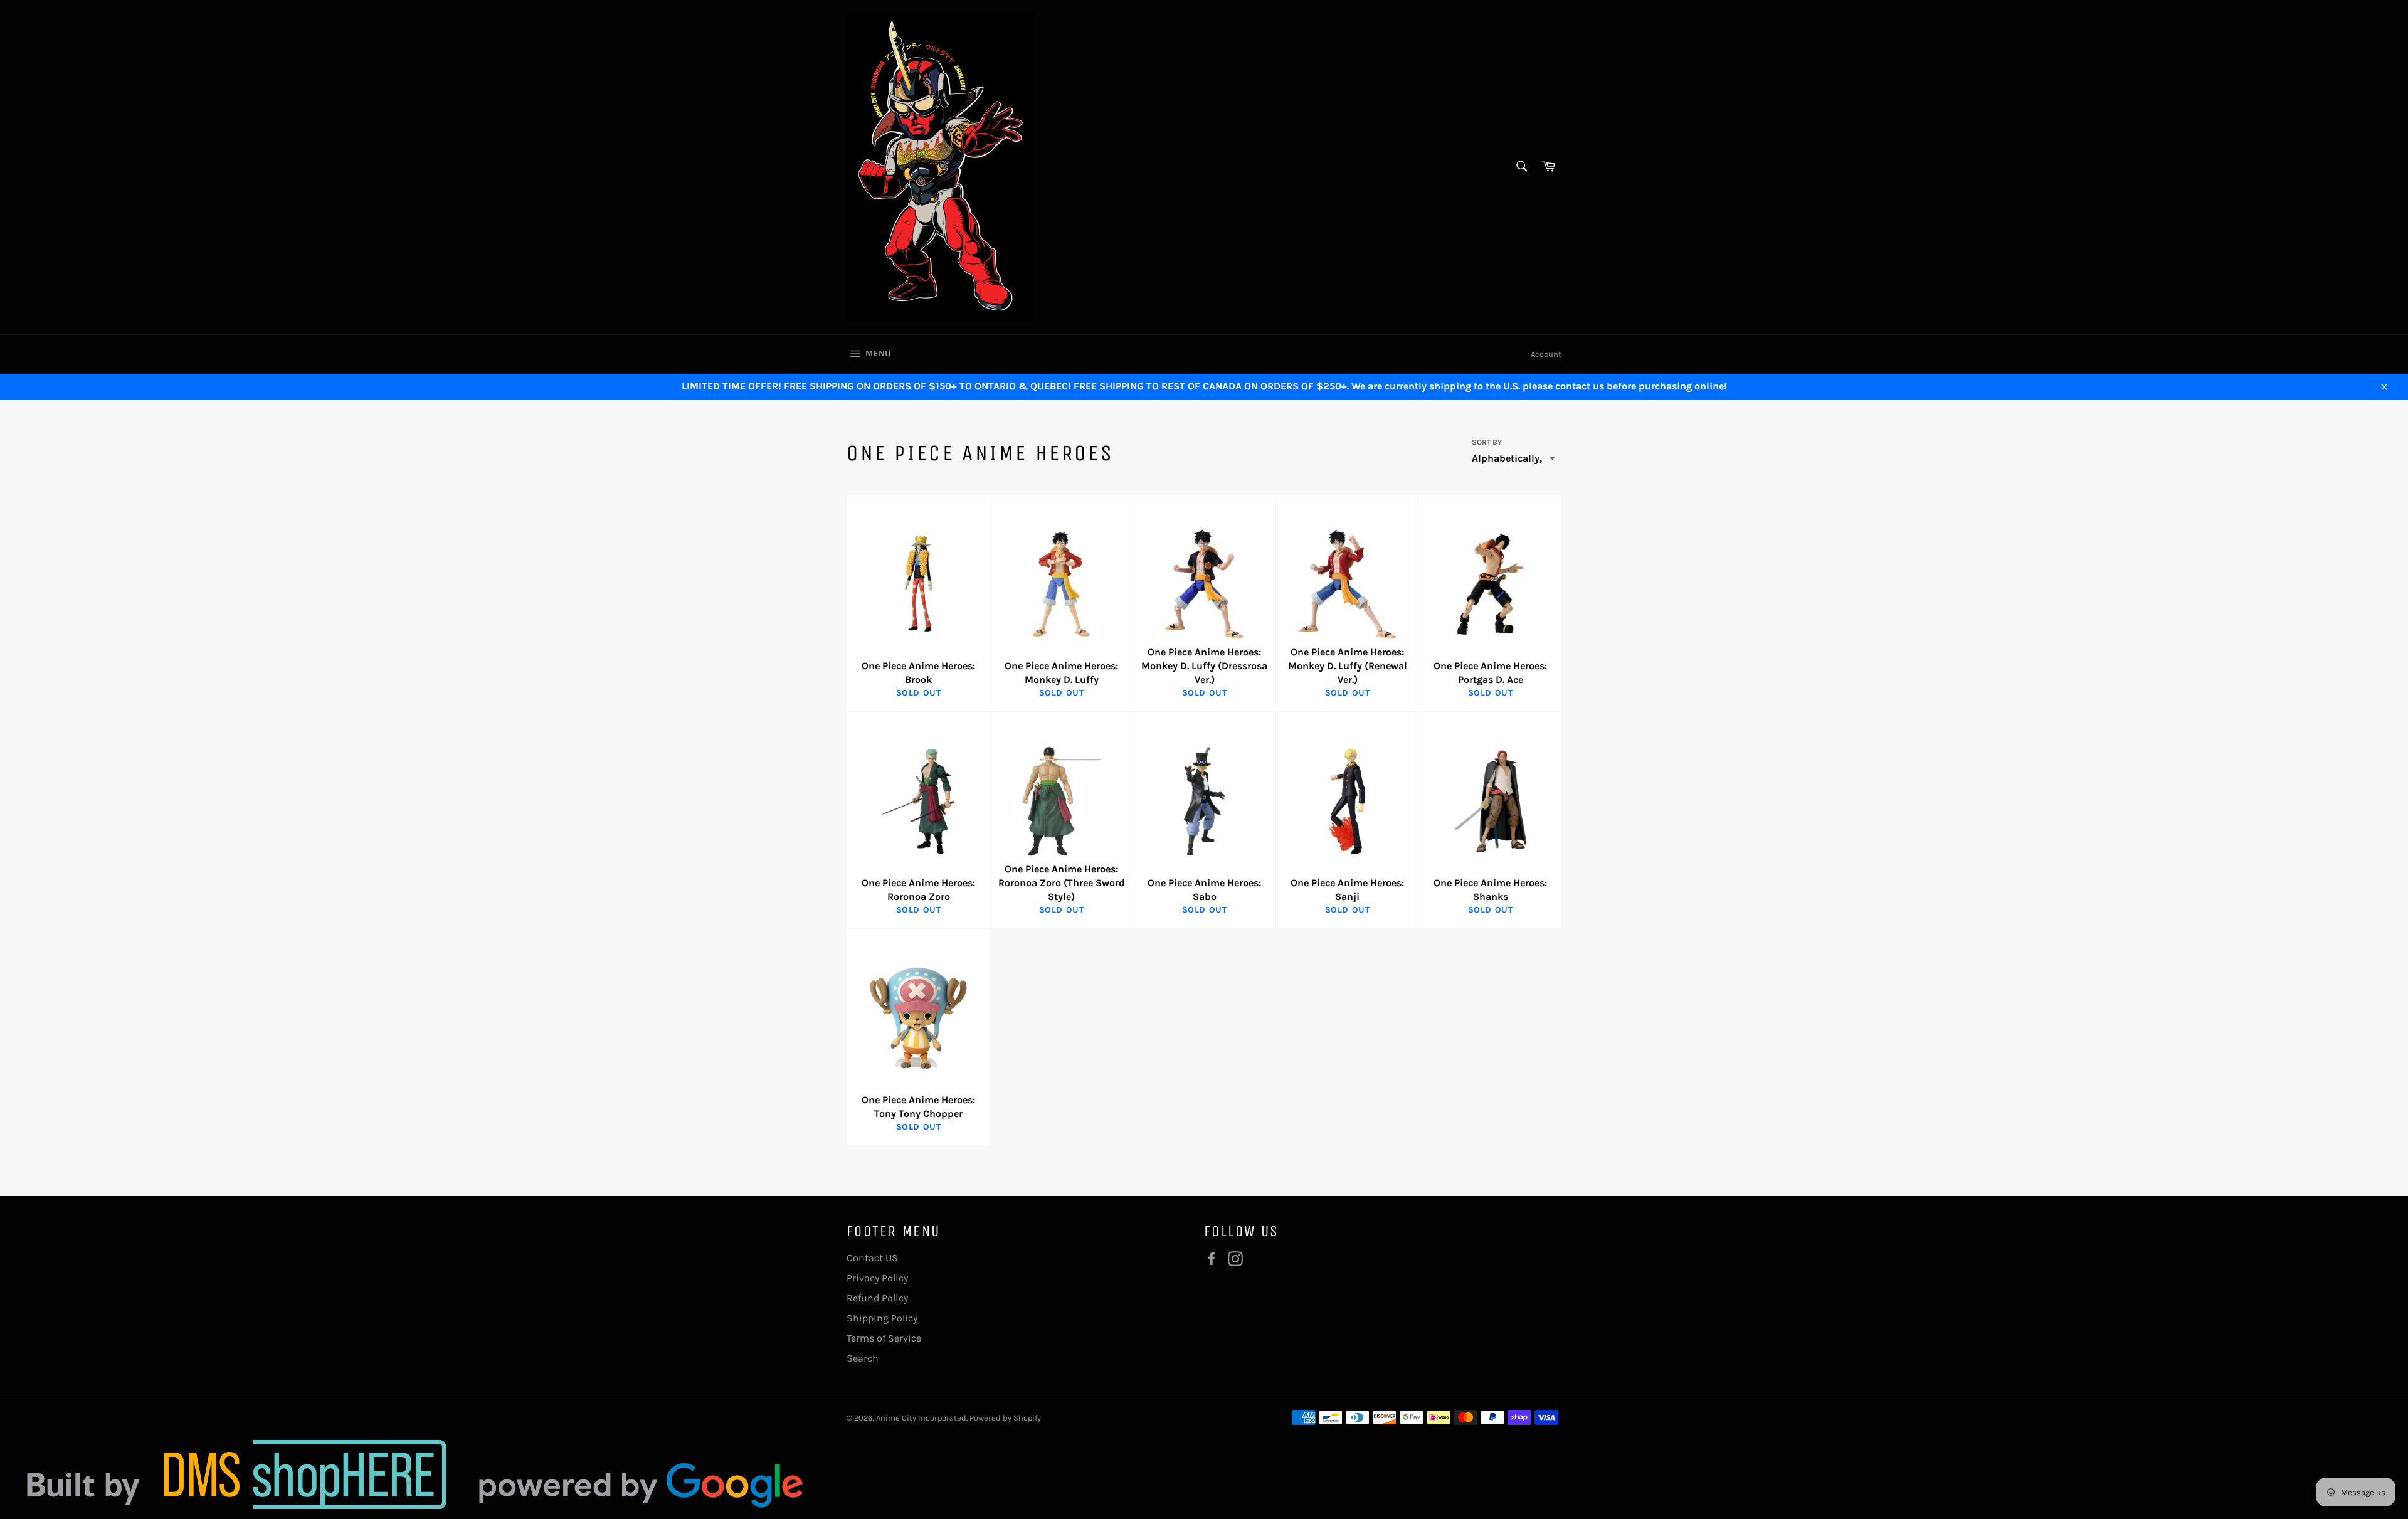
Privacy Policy (877, 1278)
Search (863, 1358)
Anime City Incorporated (921, 1418)
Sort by (1487, 442)
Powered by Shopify (1005, 1418)
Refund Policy (877, 1298)
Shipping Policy (882, 1318)
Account (1546, 354)
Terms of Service (884, 1338)
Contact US (872, 1258)
